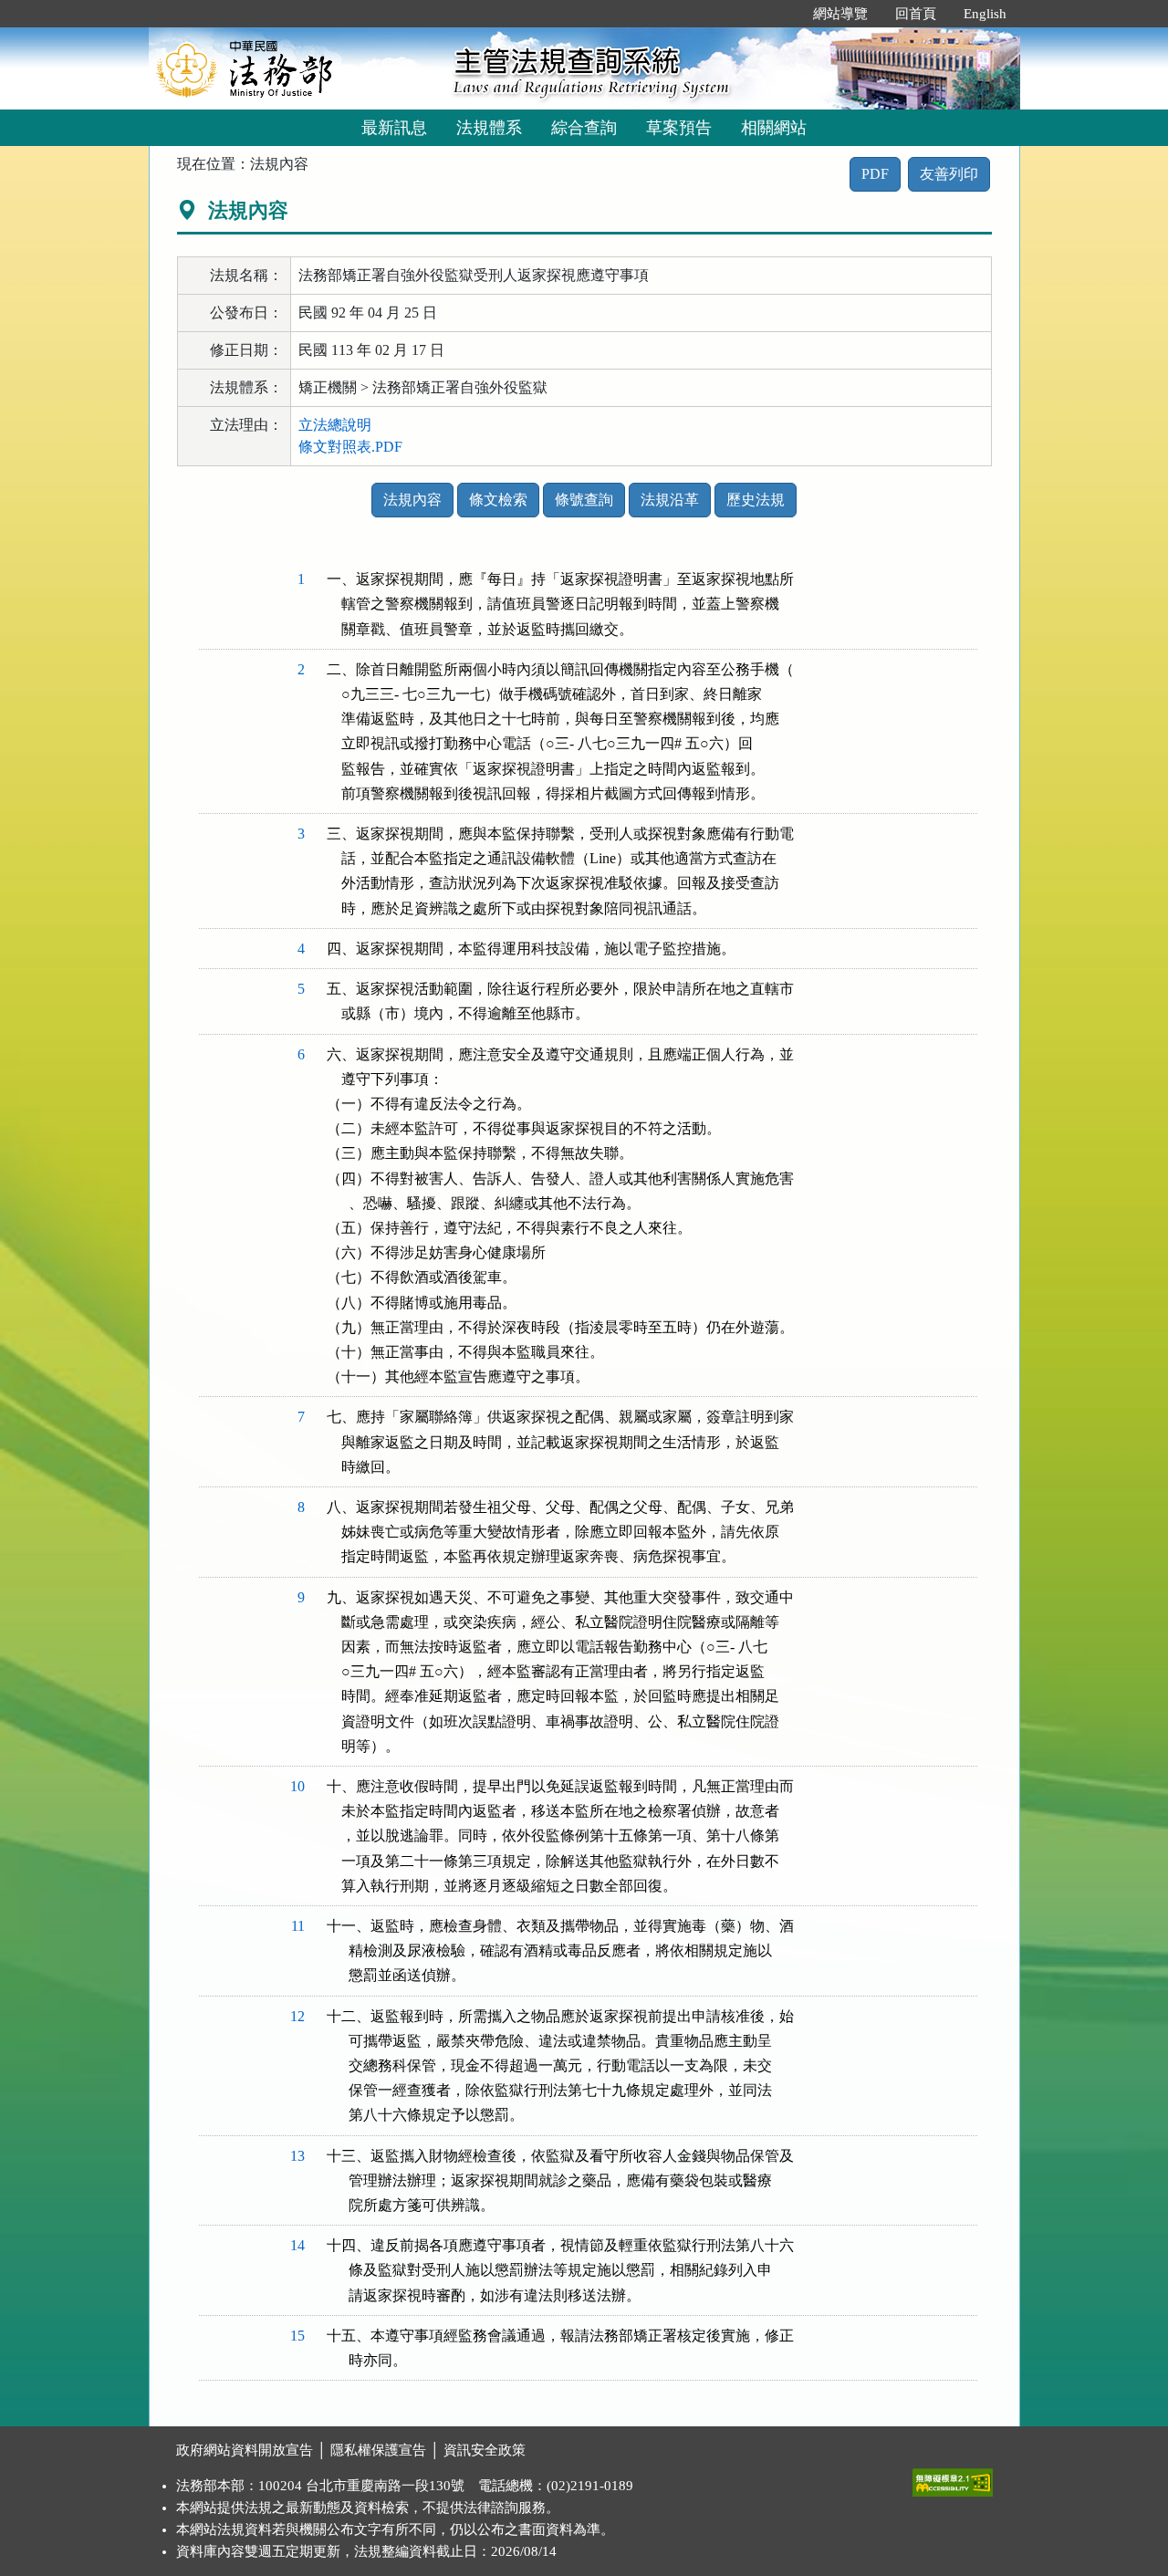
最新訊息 (394, 128)
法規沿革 (670, 500)
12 (297, 2016)
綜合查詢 (584, 128)
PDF (875, 174)
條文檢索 (498, 500)
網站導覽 (840, 14)
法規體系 (489, 128)
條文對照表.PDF (350, 447)
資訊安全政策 (485, 2450)
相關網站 (774, 128)
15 (297, 2336)
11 (298, 1926)
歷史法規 (756, 500)
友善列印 (949, 174)
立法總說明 (335, 425)
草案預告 (679, 128)
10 (297, 1786)
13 (297, 2156)
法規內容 (412, 500)
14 (297, 2245)
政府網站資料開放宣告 (245, 2450)
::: (780, 14)
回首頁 (916, 14)
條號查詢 (584, 500)
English (985, 14)
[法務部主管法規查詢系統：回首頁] (295, 68)
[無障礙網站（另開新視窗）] (953, 2478)
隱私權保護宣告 (378, 2450)
